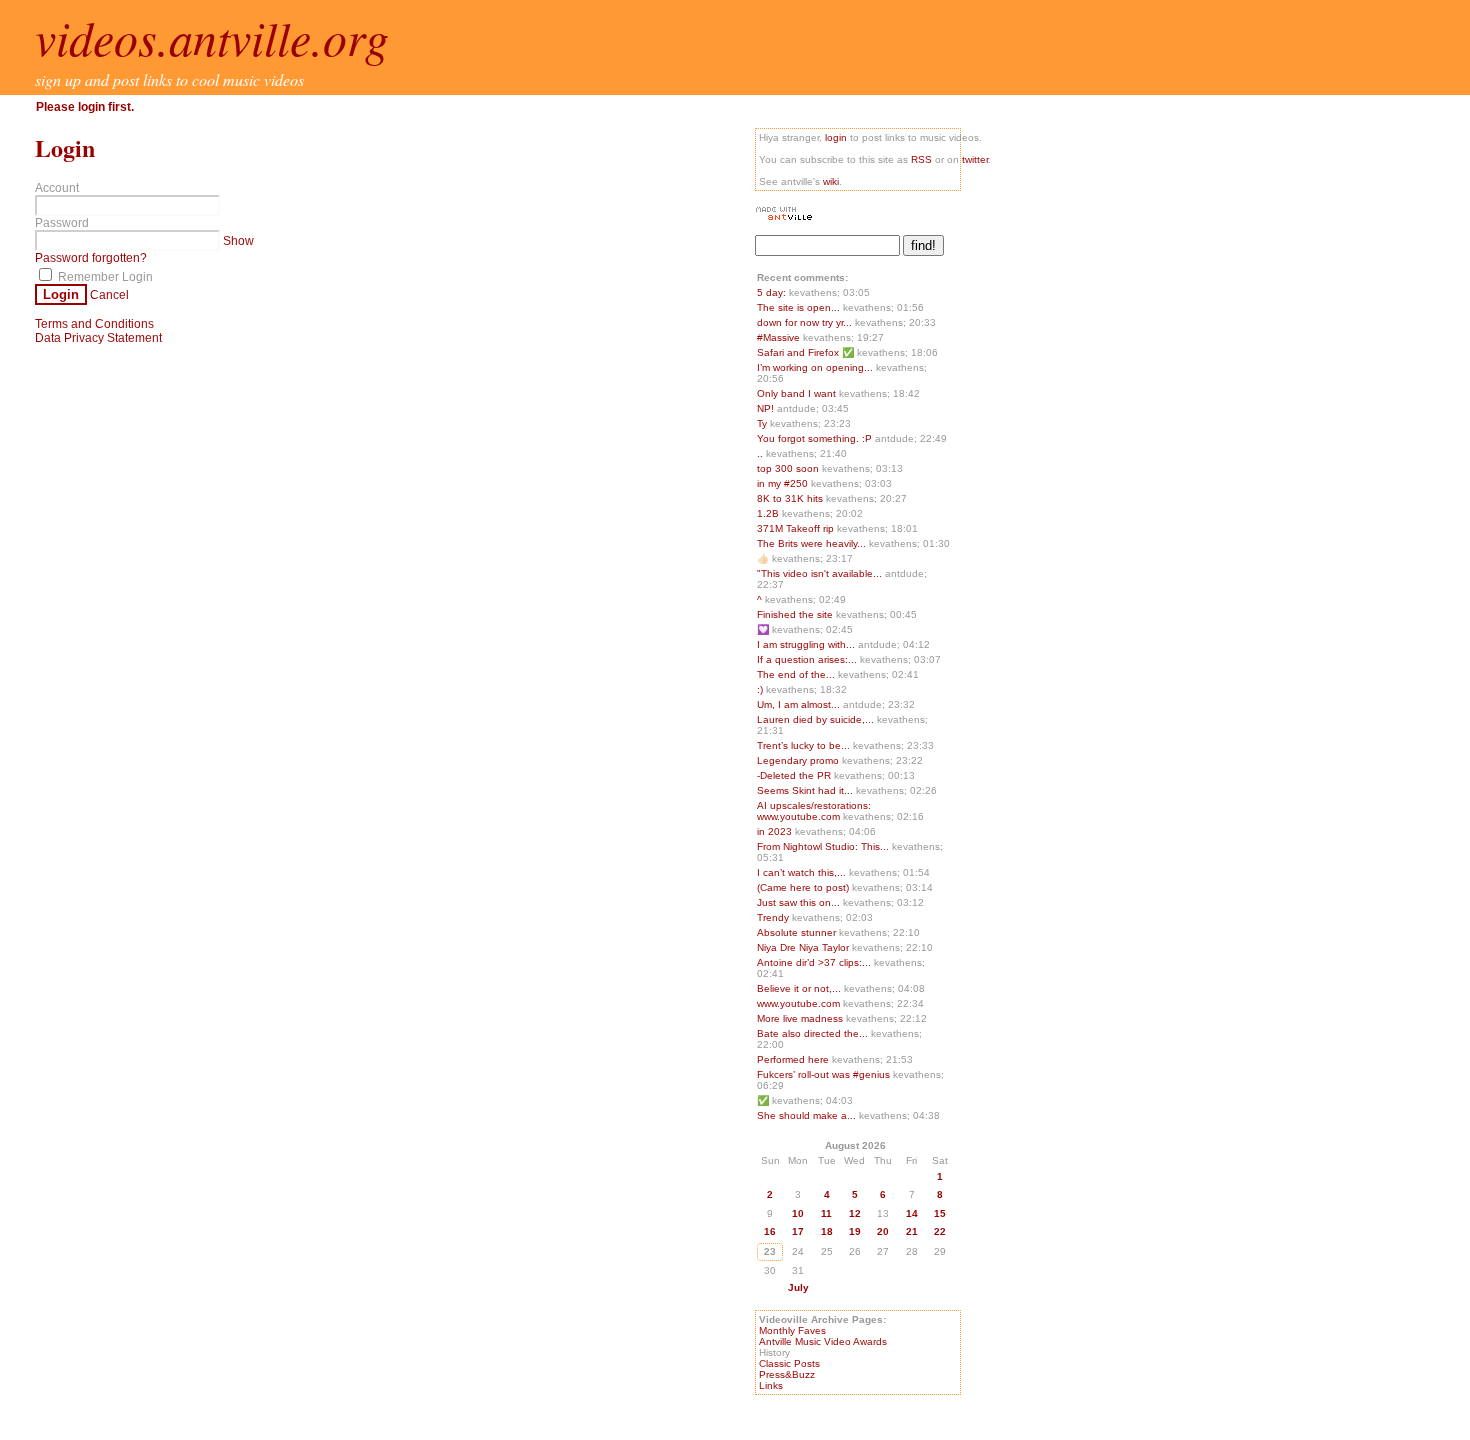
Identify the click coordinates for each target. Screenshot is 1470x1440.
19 (855, 1231)
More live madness (801, 1018)
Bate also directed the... (812, 1033)
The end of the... (796, 674)
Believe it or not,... (799, 988)
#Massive (780, 337)
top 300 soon (789, 468)
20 (883, 1231)
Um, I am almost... (798, 704)
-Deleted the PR (795, 775)
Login (61, 294)
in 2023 (776, 831)
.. (761, 453)
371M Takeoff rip (797, 528)
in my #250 (784, 483)
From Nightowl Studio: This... (823, 846)
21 (912, 1231)
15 (940, 1213)
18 (827, 1231)
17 (798, 1231)
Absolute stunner (798, 932)
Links (771, 1385)
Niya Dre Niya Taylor (804, 947)
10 (798, 1213)
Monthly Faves (792, 1330)
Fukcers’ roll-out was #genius (825, 1074)
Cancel (109, 295)
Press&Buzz (787, 1374)
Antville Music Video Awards (823, 1341)
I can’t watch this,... (801, 872)
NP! (767, 408)
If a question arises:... (807, 659)
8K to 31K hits (791, 498)
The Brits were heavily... (811, 543)
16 (770, 1231)
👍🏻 (764, 558)
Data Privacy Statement (98, 338)
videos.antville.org (212, 37)
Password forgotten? (91, 258)
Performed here (794, 1059)
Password (62, 223)
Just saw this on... (798, 902)
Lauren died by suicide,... (815, 719)
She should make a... (806, 1115)
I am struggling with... (806, 644)
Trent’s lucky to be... (803, 745)
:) (761, 689)
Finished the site (796, 614)
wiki (831, 181)
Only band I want (798, 393)
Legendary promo (799, 760)
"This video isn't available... (819, 573)
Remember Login (104, 277)
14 (912, 1213)
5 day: (773, 292)
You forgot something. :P (816, 438)
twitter (975, 159)
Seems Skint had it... (805, 790)
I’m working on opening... (815, 367)
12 (855, 1213)
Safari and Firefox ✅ (807, 352)
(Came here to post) (804, 887)
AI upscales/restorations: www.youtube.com (814, 811)
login (836, 137)
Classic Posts (789, 1363)
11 (826, 1213)
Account (57, 188)
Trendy (774, 917)
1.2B (769, 513)
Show (238, 241)
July (798, 1287)
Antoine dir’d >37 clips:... (814, 962)
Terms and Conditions (94, 324)
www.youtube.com (800, 1003)
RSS (921, 159)
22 (940, 1231)
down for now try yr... (804, 322)
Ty (763, 423)
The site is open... (798, 307)
